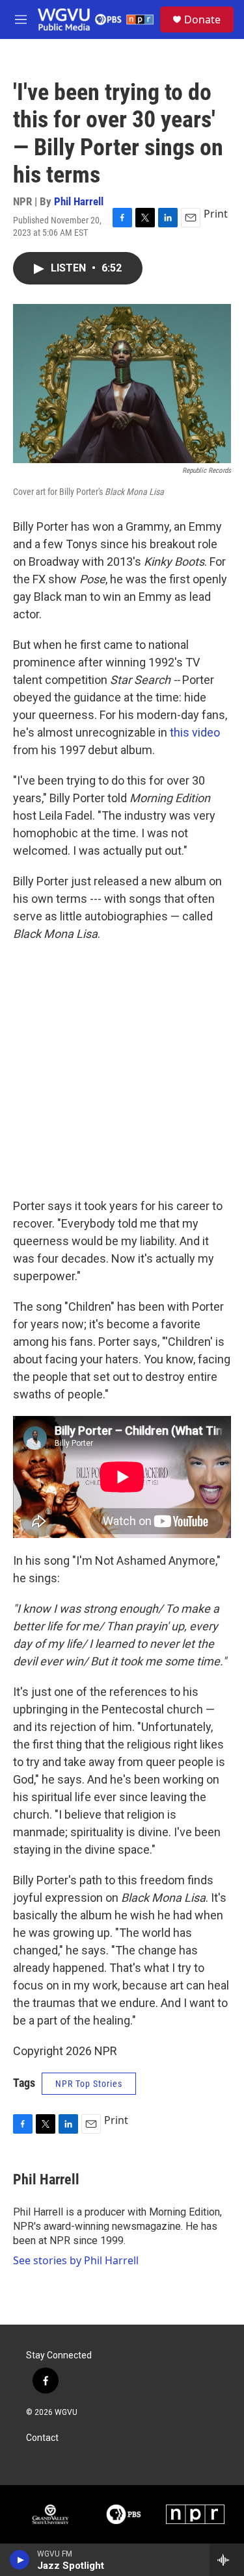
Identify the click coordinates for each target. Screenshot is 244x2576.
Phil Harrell (79, 201)
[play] (20, 2560)
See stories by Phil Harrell (76, 2260)
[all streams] (227, 2560)
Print (216, 214)
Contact (42, 2438)
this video (195, 732)
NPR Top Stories (89, 2084)
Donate (202, 19)
